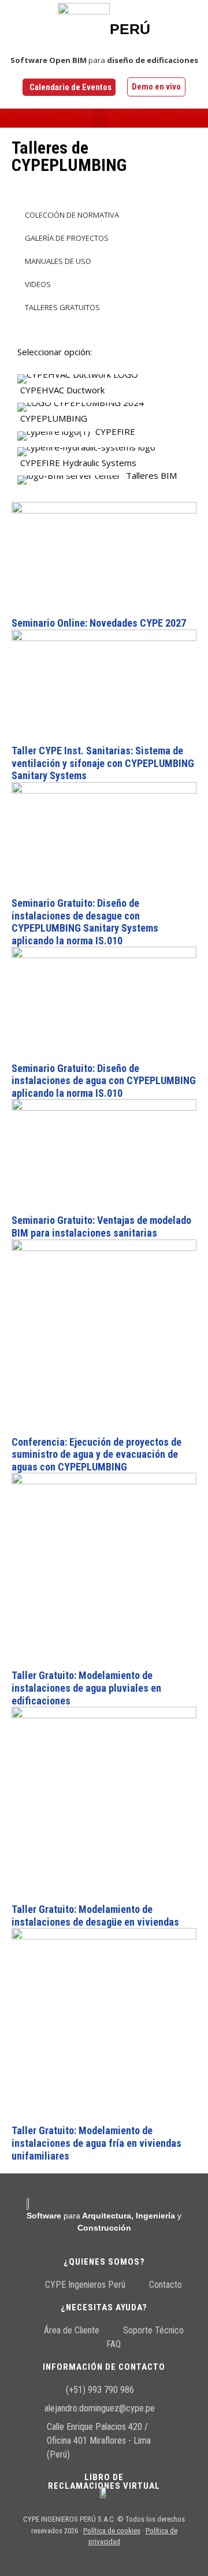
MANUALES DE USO (57, 261)
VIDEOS (37, 284)
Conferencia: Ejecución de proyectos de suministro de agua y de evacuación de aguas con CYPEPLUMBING (96, 1454)
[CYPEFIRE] (104, 433)
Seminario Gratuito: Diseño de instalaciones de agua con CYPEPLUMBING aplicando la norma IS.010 (104, 1081)
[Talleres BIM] (104, 477)
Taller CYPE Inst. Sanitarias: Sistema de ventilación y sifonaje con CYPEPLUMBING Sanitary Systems (103, 763)
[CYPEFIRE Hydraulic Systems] (104, 455)
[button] (100, 118)
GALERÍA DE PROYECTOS (66, 238)
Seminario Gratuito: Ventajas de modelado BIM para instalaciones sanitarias (101, 1226)
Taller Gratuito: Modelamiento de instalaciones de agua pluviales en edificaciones (86, 1688)
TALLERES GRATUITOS (62, 307)
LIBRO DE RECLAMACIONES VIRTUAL (104, 2482)
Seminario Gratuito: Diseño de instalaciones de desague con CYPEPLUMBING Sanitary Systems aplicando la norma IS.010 (85, 922)
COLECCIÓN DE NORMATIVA (71, 215)
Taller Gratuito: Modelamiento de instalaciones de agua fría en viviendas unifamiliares (96, 2143)
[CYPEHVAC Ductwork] (104, 382)
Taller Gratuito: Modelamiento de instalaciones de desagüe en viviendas (95, 1916)
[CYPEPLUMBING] (104, 411)
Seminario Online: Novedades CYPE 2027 (99, 623)
